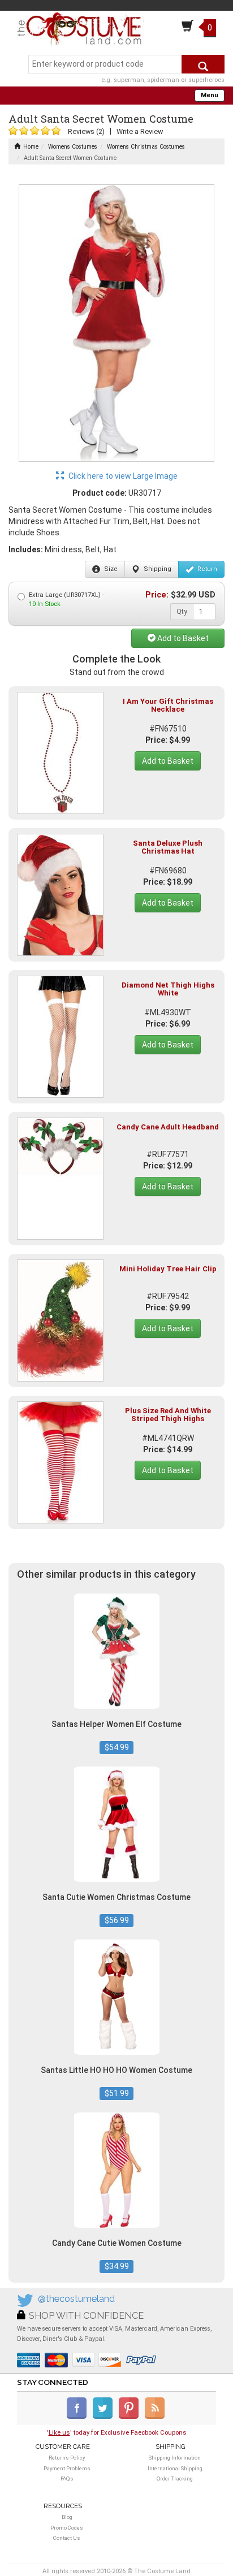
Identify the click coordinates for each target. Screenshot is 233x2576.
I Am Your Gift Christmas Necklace (168, 705)
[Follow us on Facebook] (79, 2417)
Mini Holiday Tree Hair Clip (168, 1269)
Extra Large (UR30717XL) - (66, 599)
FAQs (67, 2478)
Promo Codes (67, 2528)
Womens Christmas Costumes (146, 147)
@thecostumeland (76, 2299)
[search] (203, 64)
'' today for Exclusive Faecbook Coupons (117, 2432)
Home (31, 147)
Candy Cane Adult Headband (168, 1127)
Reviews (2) (86, 131)
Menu (210, 95)
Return (206, 569)
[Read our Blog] (156, 2417)
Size (110, 569)
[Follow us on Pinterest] (131, 2417)
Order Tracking (175, 2478)
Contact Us (67, 2538)
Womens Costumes (73, 147)
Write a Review (140, 131)
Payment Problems (67, 2468)
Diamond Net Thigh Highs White (168, 989)
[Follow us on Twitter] (105, 2417)
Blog (67, 2517)
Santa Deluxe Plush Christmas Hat (168, 847)
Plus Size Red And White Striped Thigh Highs (168, 1415)
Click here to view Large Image (122, 476)
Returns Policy (67, 2458)
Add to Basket (182, 638)
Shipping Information (175, 2458)
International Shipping (175, 2468)
